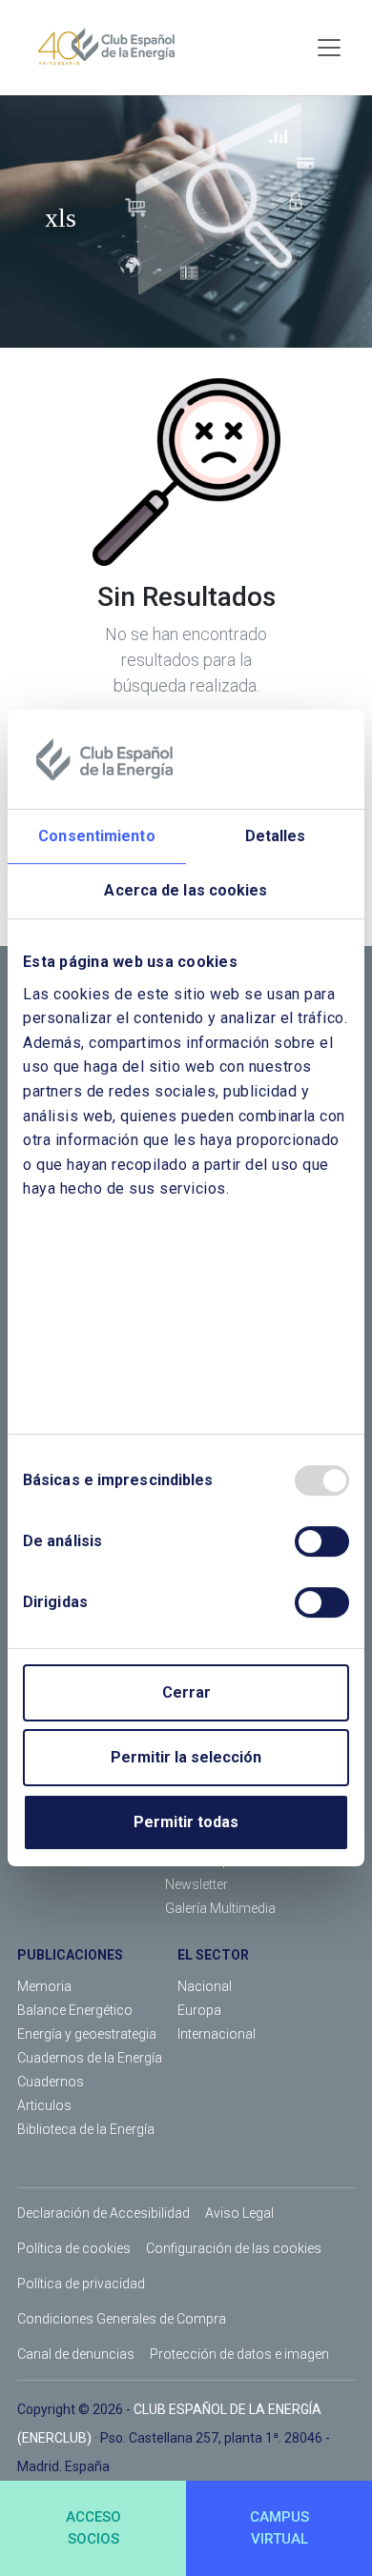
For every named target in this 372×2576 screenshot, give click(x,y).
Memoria (44, 1986)
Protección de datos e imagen (239, 2354)
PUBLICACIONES (70, 1955)
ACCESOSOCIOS (93, 2528)
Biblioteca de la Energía (86, 2129)
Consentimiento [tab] (96, 836)
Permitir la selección (186, 1757)
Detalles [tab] (276, 836)
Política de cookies (74, 2248)
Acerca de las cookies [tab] (186, 890)
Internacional (217, 2034)
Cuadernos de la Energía (90, 2058)
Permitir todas (186, 1822)
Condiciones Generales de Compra (122, 2319)
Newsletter (196, 1884)
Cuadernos (51, 2082)
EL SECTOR (213, 1955)
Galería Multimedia (220, 1908)
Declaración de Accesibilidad (103, 2213)
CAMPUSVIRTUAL (279, 2528)
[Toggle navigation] (329, 48)
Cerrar (186, 1692)
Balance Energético (75, 2010)
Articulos (44, 2105)
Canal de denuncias (76, 2354)
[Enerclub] (113, 48)
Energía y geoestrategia (87, 2034)
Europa (199, 2010)
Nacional (205, 1986)
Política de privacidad (81, 2284)
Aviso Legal (239, 2213)
